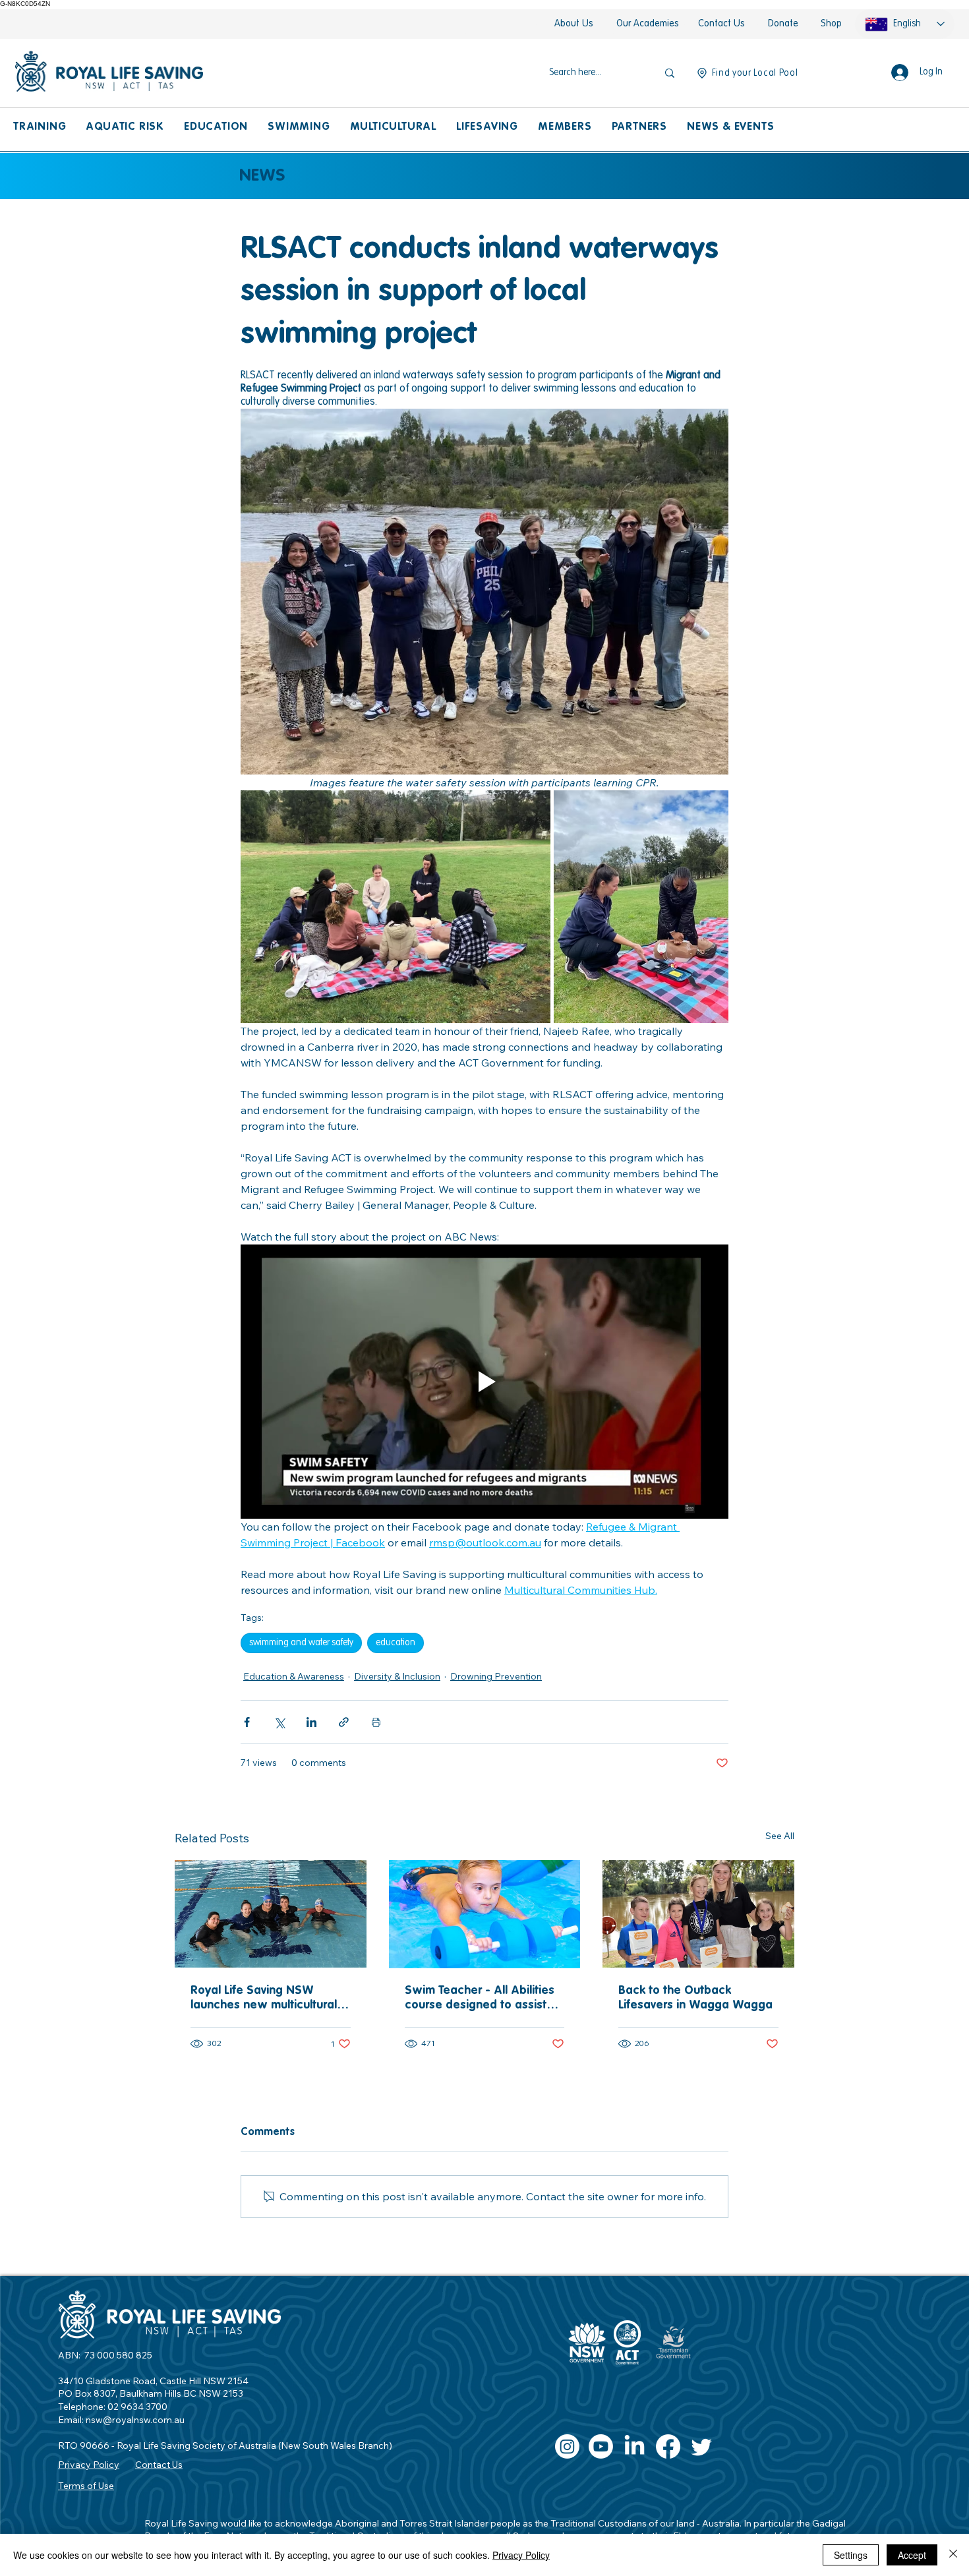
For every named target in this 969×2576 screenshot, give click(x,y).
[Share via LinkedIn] (311, 1722)
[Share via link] (344, 1722)
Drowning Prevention (496, 1676)
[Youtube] (601, 2446)
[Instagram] (567, 2446)
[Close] (953, 2555)
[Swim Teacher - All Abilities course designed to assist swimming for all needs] (485, 1914)
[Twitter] (702, 2446)
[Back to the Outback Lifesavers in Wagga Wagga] (698, 1914)
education (396, 1643)
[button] (40, 128)
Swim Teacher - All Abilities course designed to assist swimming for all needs (480, 1999)
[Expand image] (396, 907)
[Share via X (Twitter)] (279, 1722)
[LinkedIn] (634, 2446)
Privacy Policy (521, 2555)
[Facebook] (668, 2446)
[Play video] (484, 1382)
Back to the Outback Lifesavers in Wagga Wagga (695, 1998)
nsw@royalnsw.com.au (135, 2420)
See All (780, 1836)
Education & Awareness (294, 1676)
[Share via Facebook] (247, 1722)
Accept (912, 2555)
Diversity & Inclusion (397, 1676)
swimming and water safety (301, 1643)
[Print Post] (376, 1722)
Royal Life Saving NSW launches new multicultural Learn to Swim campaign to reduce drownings (266, 1999)
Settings (851, 2555)
